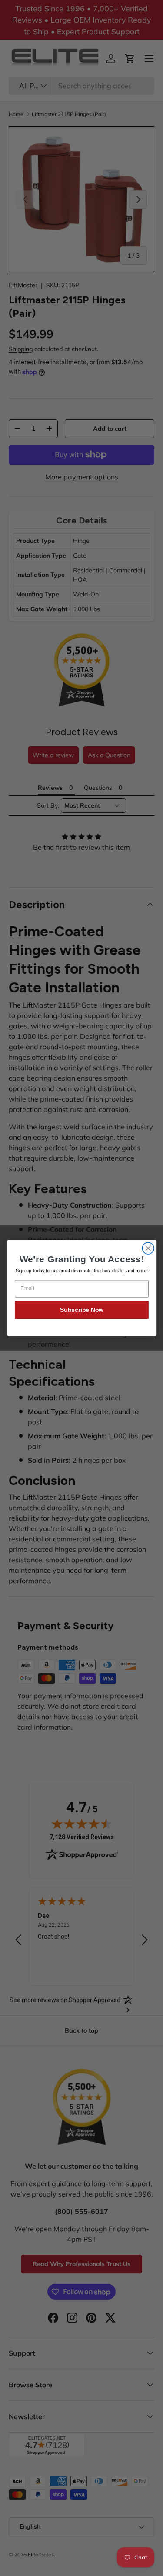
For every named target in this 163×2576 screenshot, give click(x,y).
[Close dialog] (148, 1248)
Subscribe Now (81, 1310)
